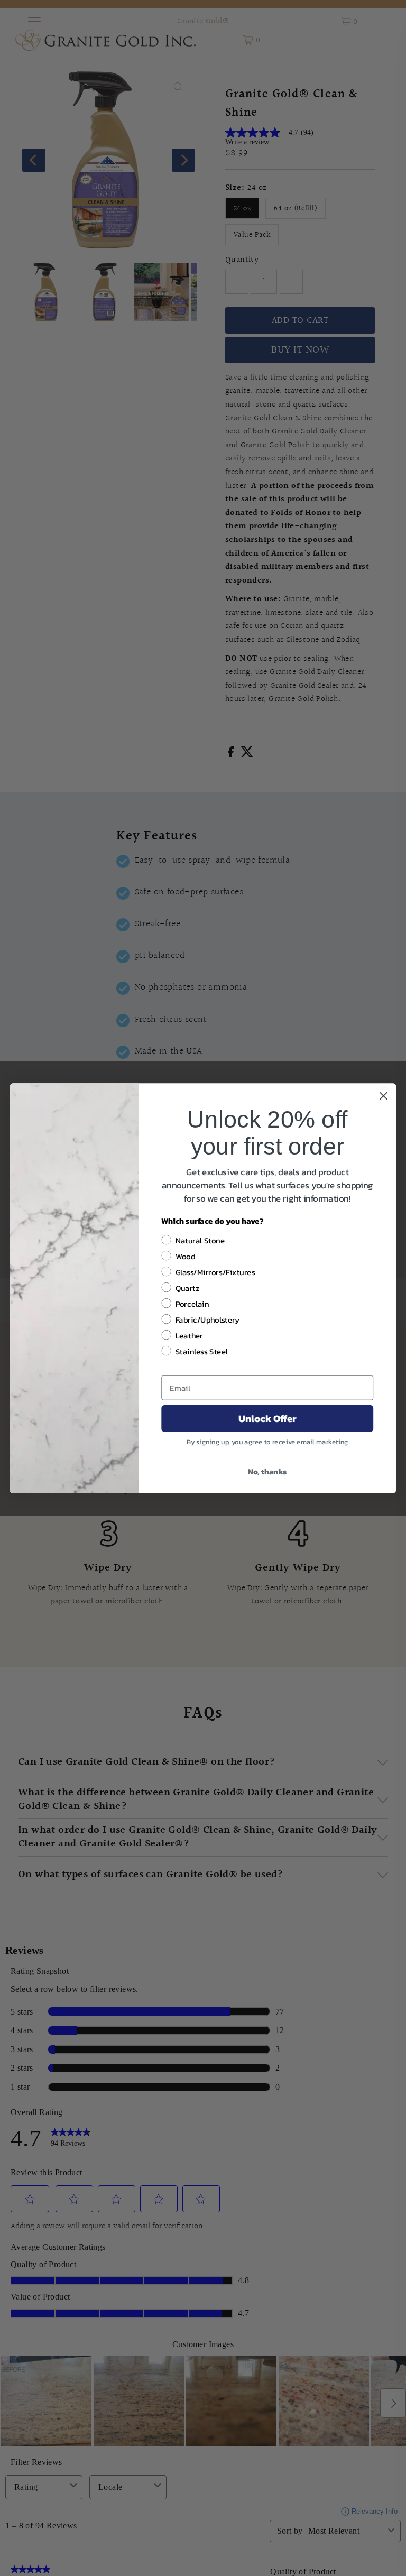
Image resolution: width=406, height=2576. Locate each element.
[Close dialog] (384, 1096)
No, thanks (267, 1471)
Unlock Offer (267, 1418)
